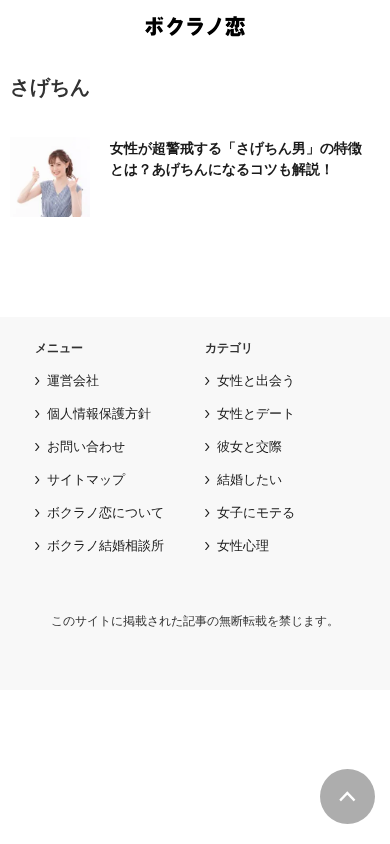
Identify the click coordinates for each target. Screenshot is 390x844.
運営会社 (73, 380)
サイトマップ (86, 479)
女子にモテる (256, 512)
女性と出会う (256, 380)
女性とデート (256, 413)
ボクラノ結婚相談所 (105, 545)
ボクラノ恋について (105, 512)
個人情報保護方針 (99, 413)
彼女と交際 (249, 446)
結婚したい (249, 479)
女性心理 (243, 545)
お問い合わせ (86, 446)
